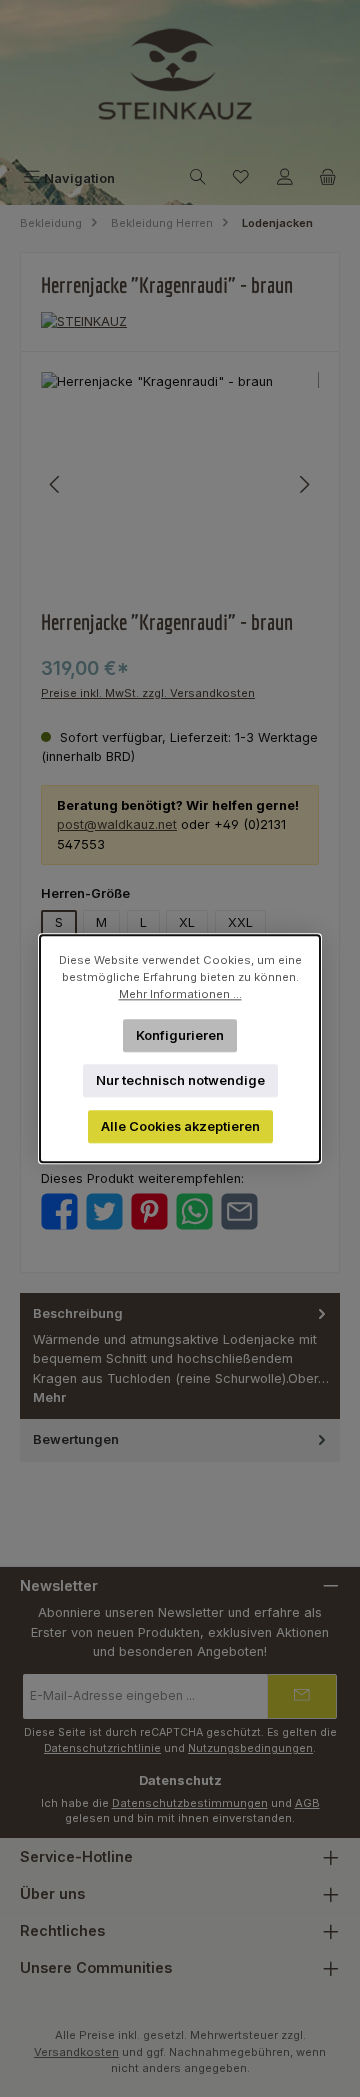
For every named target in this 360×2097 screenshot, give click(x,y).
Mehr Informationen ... (180, 994)
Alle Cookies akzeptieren (180, 1126)
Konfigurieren (180, 1034)
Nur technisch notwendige (180, 1080)
